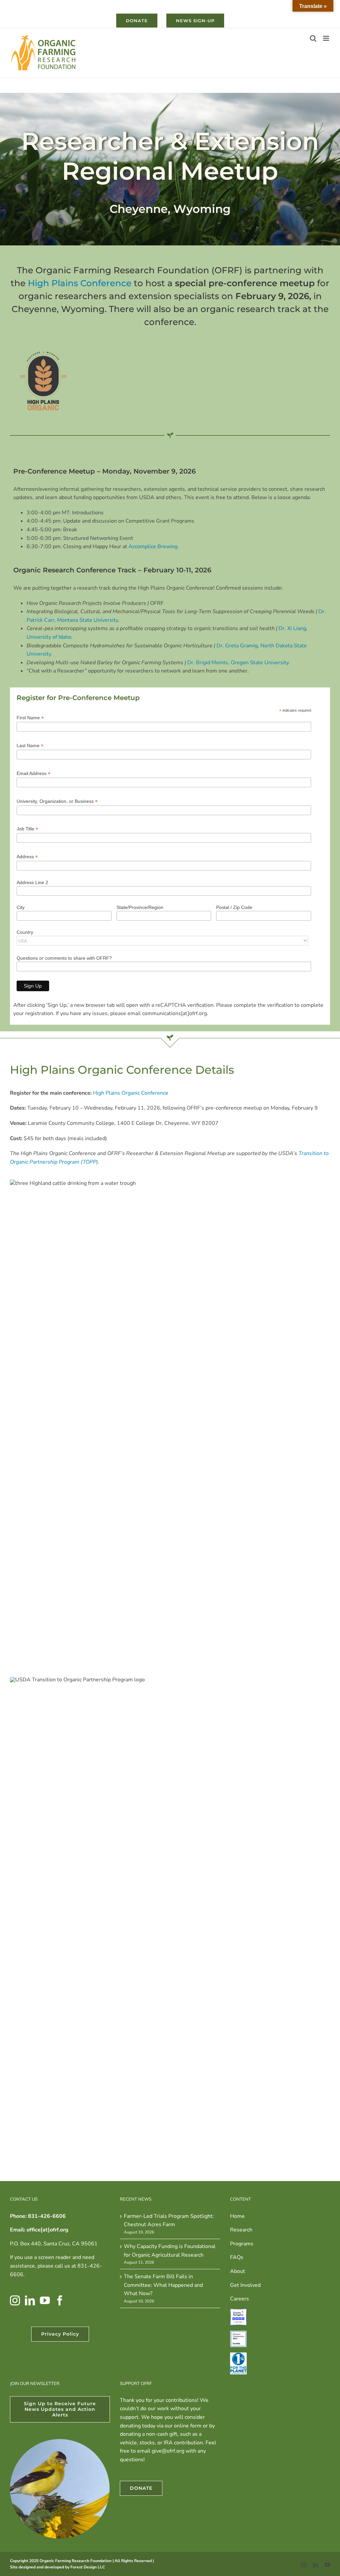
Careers (240, 2299)
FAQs (237, 2257)
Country (25, 932)
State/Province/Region (140, 907)
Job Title (27, 829)
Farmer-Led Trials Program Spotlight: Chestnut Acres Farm (169, 2221)
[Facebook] (60, 2300)
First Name (30, 718)
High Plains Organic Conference (131, 1093)
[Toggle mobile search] (313, 38)
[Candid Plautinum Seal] (238, 2335)
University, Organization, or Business (57, 801)
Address (27, 857)
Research (241, 2230)
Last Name (30, 746)
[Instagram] (15, 2300)
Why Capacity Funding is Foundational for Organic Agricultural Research (170, 2251)
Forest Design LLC (88, 2567)
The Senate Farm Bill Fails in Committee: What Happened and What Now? (163, 2285)
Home (237, 2216)
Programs (242, 2244)
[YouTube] (45, 2300)
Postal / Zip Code (234, 907)
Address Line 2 (32, 882)
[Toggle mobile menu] (327, 38)
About (238, 2271)
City (21, 907)
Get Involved (245, 2285)
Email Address (34, 773)
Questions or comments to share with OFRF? (64, 958)
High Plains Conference (80, 283)
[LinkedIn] (30, 2300)
